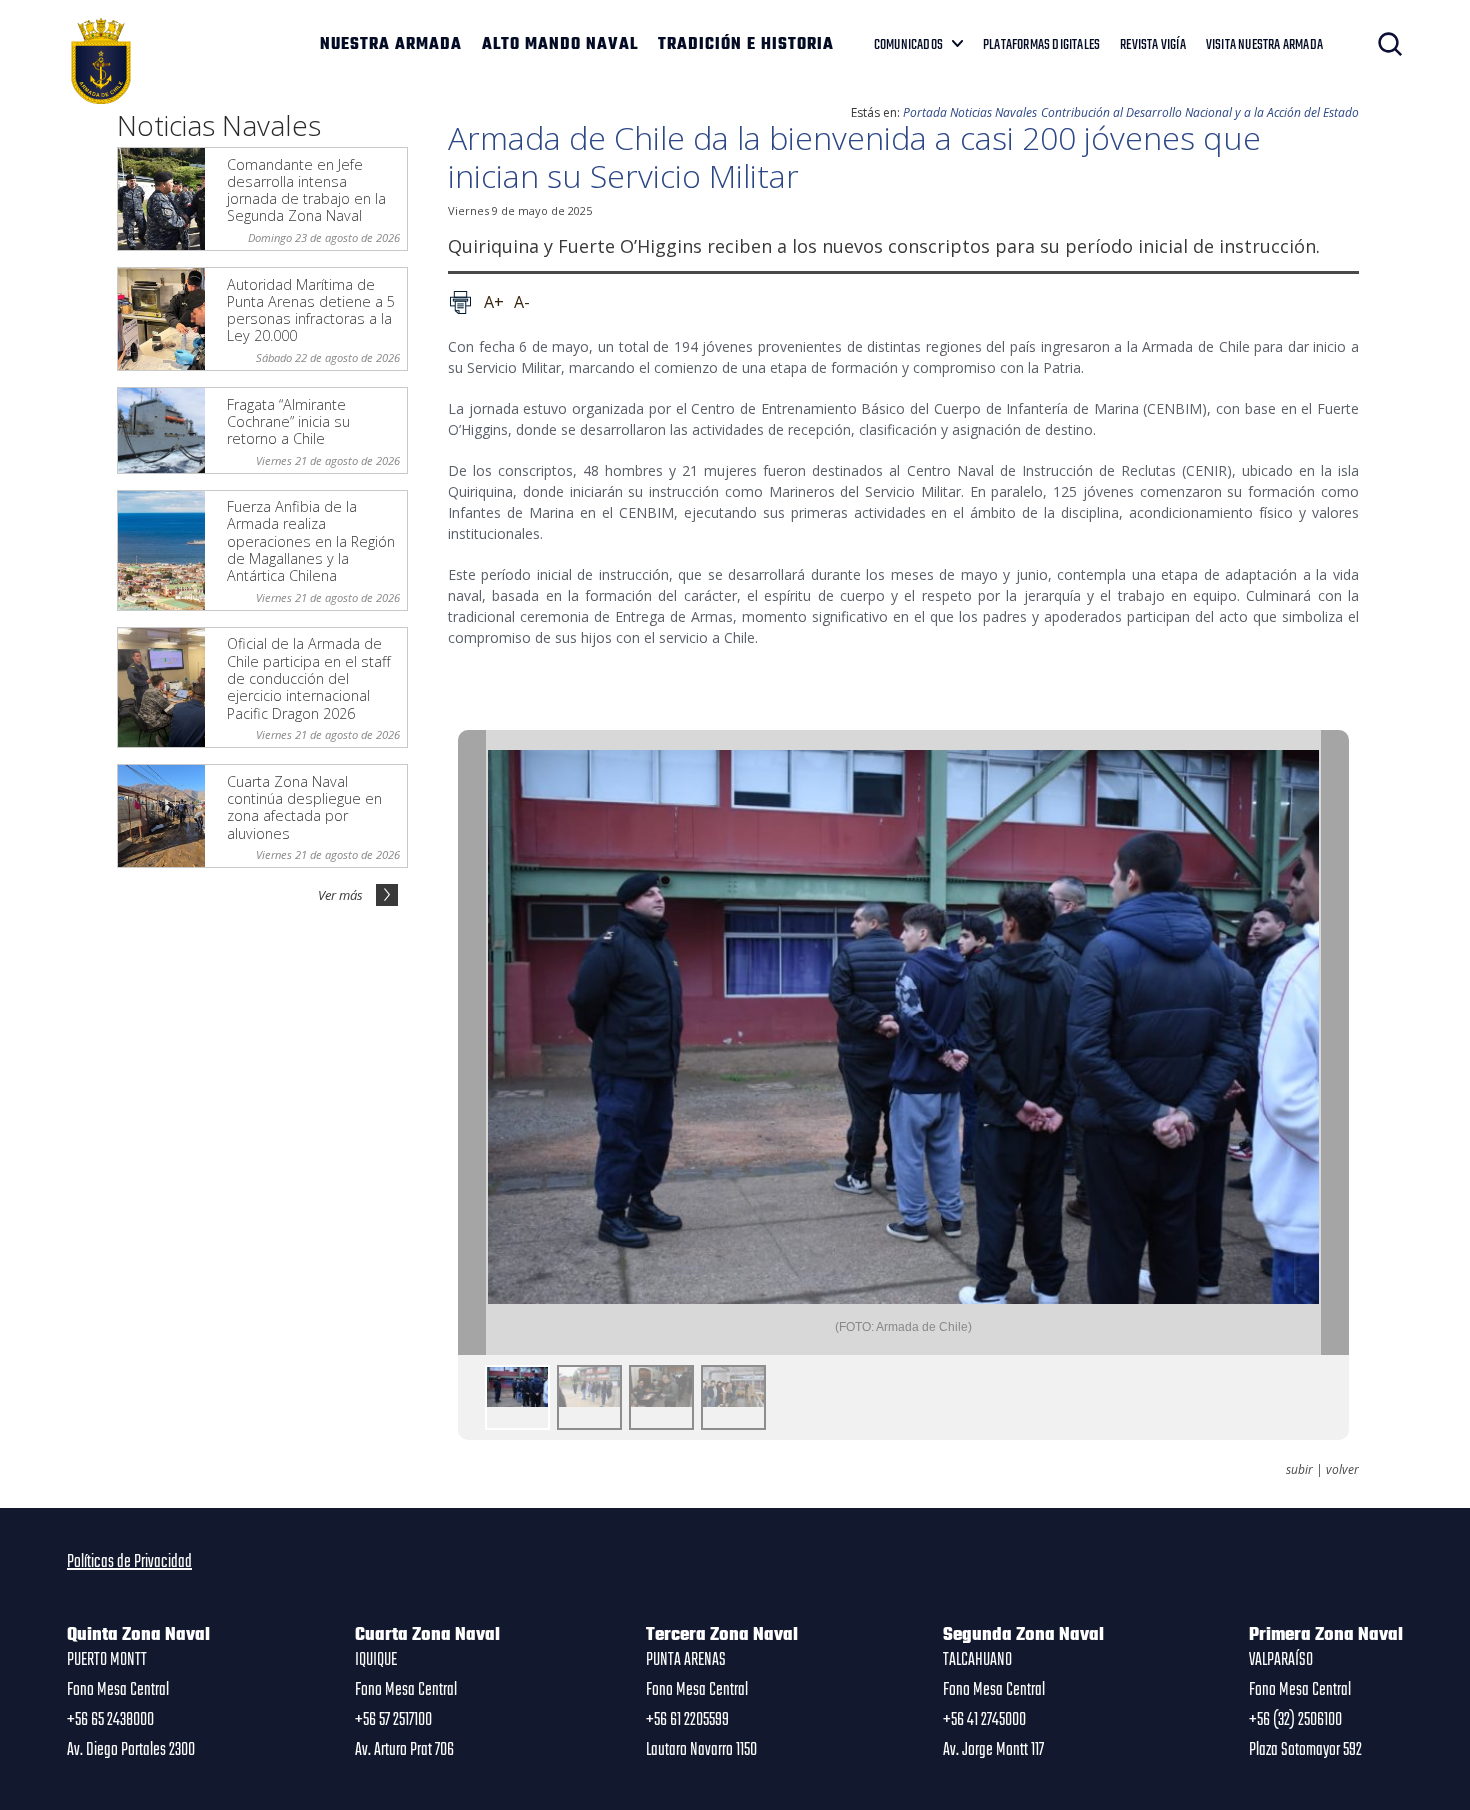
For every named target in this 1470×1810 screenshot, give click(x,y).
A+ (494, 302)
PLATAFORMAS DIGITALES (1041, 45)
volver (1342, 1470)
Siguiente (1335, 1042)
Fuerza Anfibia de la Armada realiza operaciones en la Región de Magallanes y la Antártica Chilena (311, 541)
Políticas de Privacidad (129, 1562)
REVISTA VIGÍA (1153, 45)
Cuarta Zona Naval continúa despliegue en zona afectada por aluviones (304, 807)
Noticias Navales (993, 112)
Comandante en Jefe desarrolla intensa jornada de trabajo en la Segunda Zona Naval (306, 190)
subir (1299, 1470)
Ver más (340, 895)
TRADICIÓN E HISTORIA (746, 45)
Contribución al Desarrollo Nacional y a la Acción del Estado (1200, 112)
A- (522, 302)
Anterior (472, 1042)
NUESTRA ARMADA (391, 45)
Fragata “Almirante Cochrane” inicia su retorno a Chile (288, 422)
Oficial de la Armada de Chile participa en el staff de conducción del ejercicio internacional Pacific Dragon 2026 (309, 678)
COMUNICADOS (908, 45)
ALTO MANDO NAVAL (560, 45)
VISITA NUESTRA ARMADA (1264, 45)
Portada (925, 112)
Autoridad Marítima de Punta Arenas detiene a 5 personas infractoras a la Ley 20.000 (311, 310)
